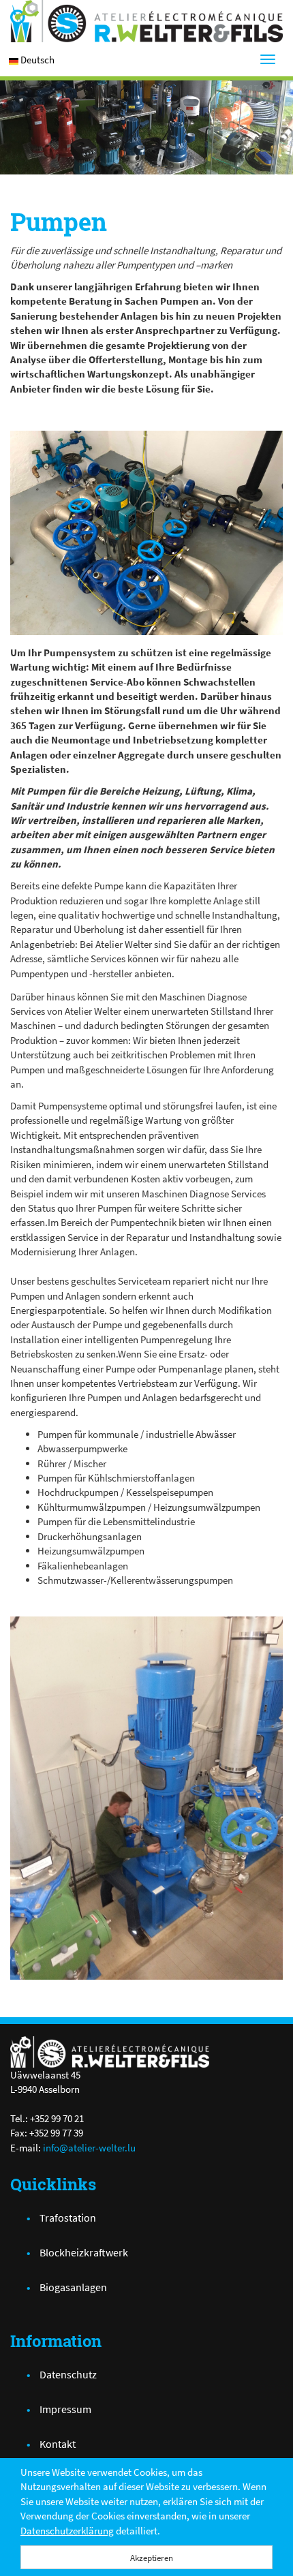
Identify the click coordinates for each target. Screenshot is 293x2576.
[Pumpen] (146, 533)
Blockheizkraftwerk (84, 2252)
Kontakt (58, 2444)
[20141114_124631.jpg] (146, 1798)
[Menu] (268, 59)
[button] (37, 60)
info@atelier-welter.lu (89, 2148)
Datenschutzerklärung (67, 2531)
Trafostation (68, 2218)
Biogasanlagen (73, 2287)
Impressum (65, 2409)
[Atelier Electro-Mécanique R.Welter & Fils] (146, 21)
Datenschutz (68, 2374)
